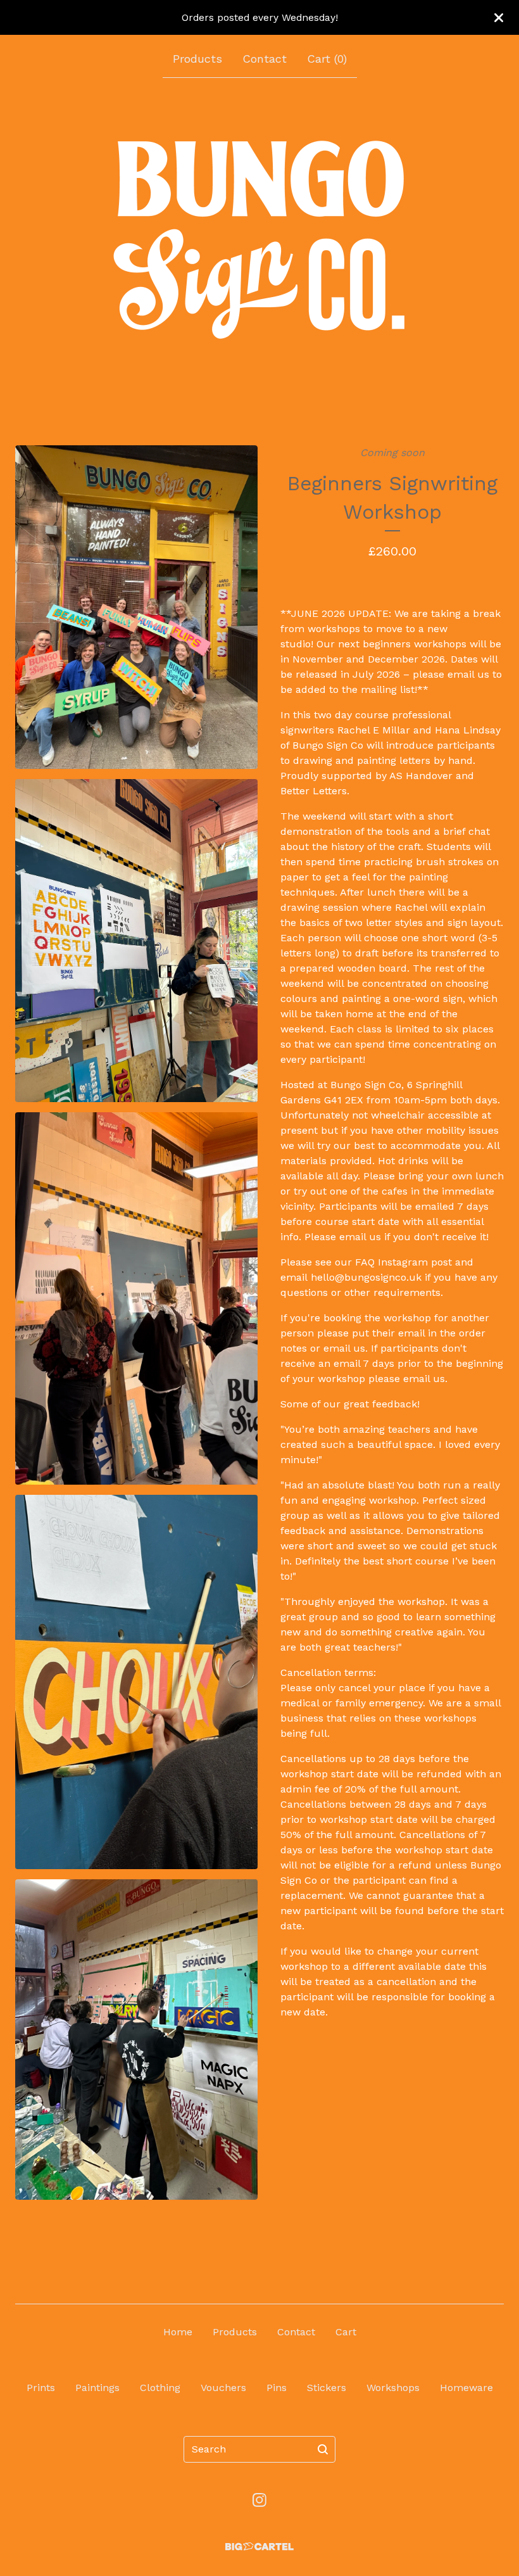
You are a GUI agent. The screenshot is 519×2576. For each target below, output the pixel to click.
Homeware (466, 2388)
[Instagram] (259, 2500)
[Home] (259, 239)
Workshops (393, 2388)
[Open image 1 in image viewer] (136, 607)
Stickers (327, 2388)
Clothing (160, 2388)
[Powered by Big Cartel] (259, 2547)
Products (197, 59)
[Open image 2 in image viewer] (136, 941)
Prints (41, 2388)
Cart (346, 2332)
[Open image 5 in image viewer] (136, 2040)
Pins (277, 2388)
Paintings (97, 2388)
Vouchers (223, 2388)
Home (178, 2332)
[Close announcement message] (499, 18)
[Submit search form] (323, 2449)
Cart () (327, 59)
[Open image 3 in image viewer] (136, 1298)
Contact (265, 59)
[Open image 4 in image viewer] (136, 1682)
